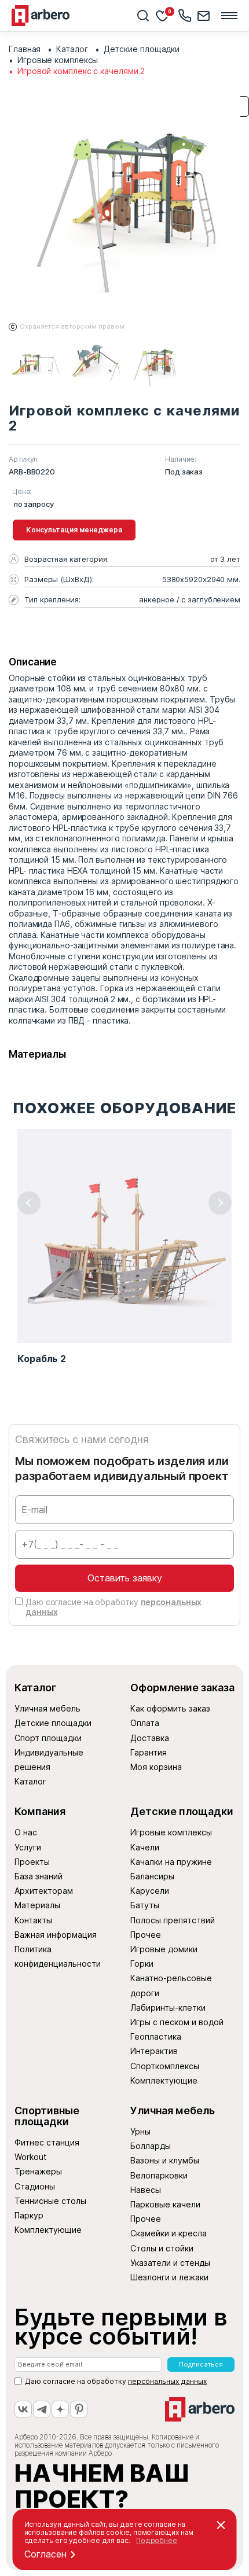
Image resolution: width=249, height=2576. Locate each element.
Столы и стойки (162, 2248)
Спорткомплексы (165, 2066)
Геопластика (156, 2036)
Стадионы (35, 2186)
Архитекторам (44, 1891)
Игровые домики (164, 1949)
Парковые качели (165, 2204)
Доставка (150, 1738)
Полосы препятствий (173, 1920)
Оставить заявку (125, 1578)
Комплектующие (164, 2080)
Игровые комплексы (171, 1832)
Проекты (32, 1862)
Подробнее (157, 2540)
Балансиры (152, 1876)
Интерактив (154, 2051)
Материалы (37, 1905)
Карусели (150, 1891)
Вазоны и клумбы (165, 2160)
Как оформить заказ (170, 1708)
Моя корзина (156, 1767)
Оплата (145, 1723)
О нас (26, 1832)
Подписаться (201, 2364)
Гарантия (149, 1752)
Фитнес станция (47, 2142)
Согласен (45, 2554)
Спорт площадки (48, 1738)
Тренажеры (38, 2171)
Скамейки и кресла (169, 2233)
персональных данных (167, 2381)
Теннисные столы (50, 2201)
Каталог (30, 1781)
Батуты (145, 1905)
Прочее (146, 1935)
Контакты (33, 1920)
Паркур (29, 2215)
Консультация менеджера (74, 530)
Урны (140, 2131)
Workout (31, 2157)
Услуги (28, 1847)
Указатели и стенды (170, 2263)
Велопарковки (159, 2175)
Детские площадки (53, 1723)
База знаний (39, 1876)
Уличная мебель (47, 1708)
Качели (145, 1847)
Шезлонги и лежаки (169, 2277)
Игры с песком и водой (177, 2022)
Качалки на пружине (171, 1862)
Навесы (146, 2190)
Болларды (151, 2146)
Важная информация (56, 1935)
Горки (142, 1964)
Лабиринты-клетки (168, 2008)
